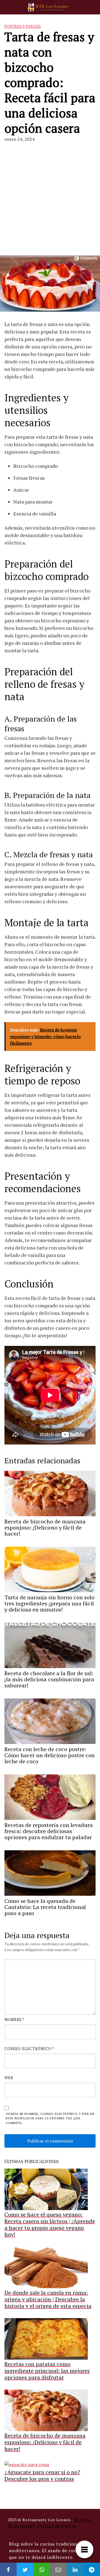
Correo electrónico (29, 2049)
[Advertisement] (50, 199)
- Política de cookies (56, 2525)
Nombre (14, 2020)
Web (9, 2078)
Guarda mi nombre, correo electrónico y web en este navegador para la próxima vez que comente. (50, 2118)
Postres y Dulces (23, 26)
